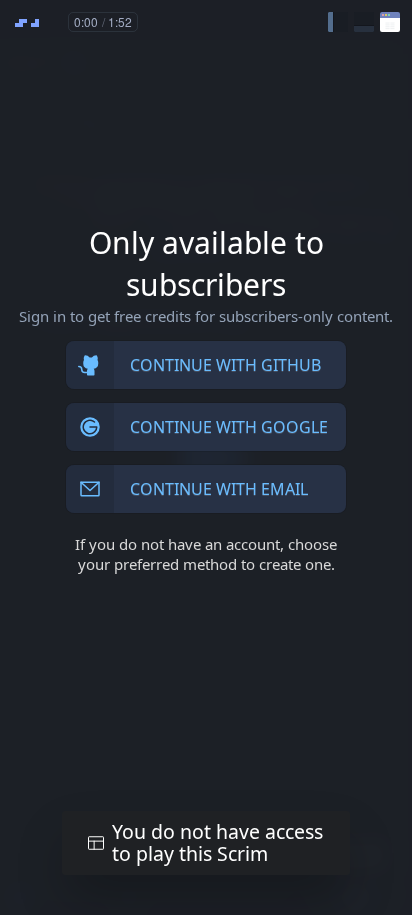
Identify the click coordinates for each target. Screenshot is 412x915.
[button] (338, 22)
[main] (206, 457)
